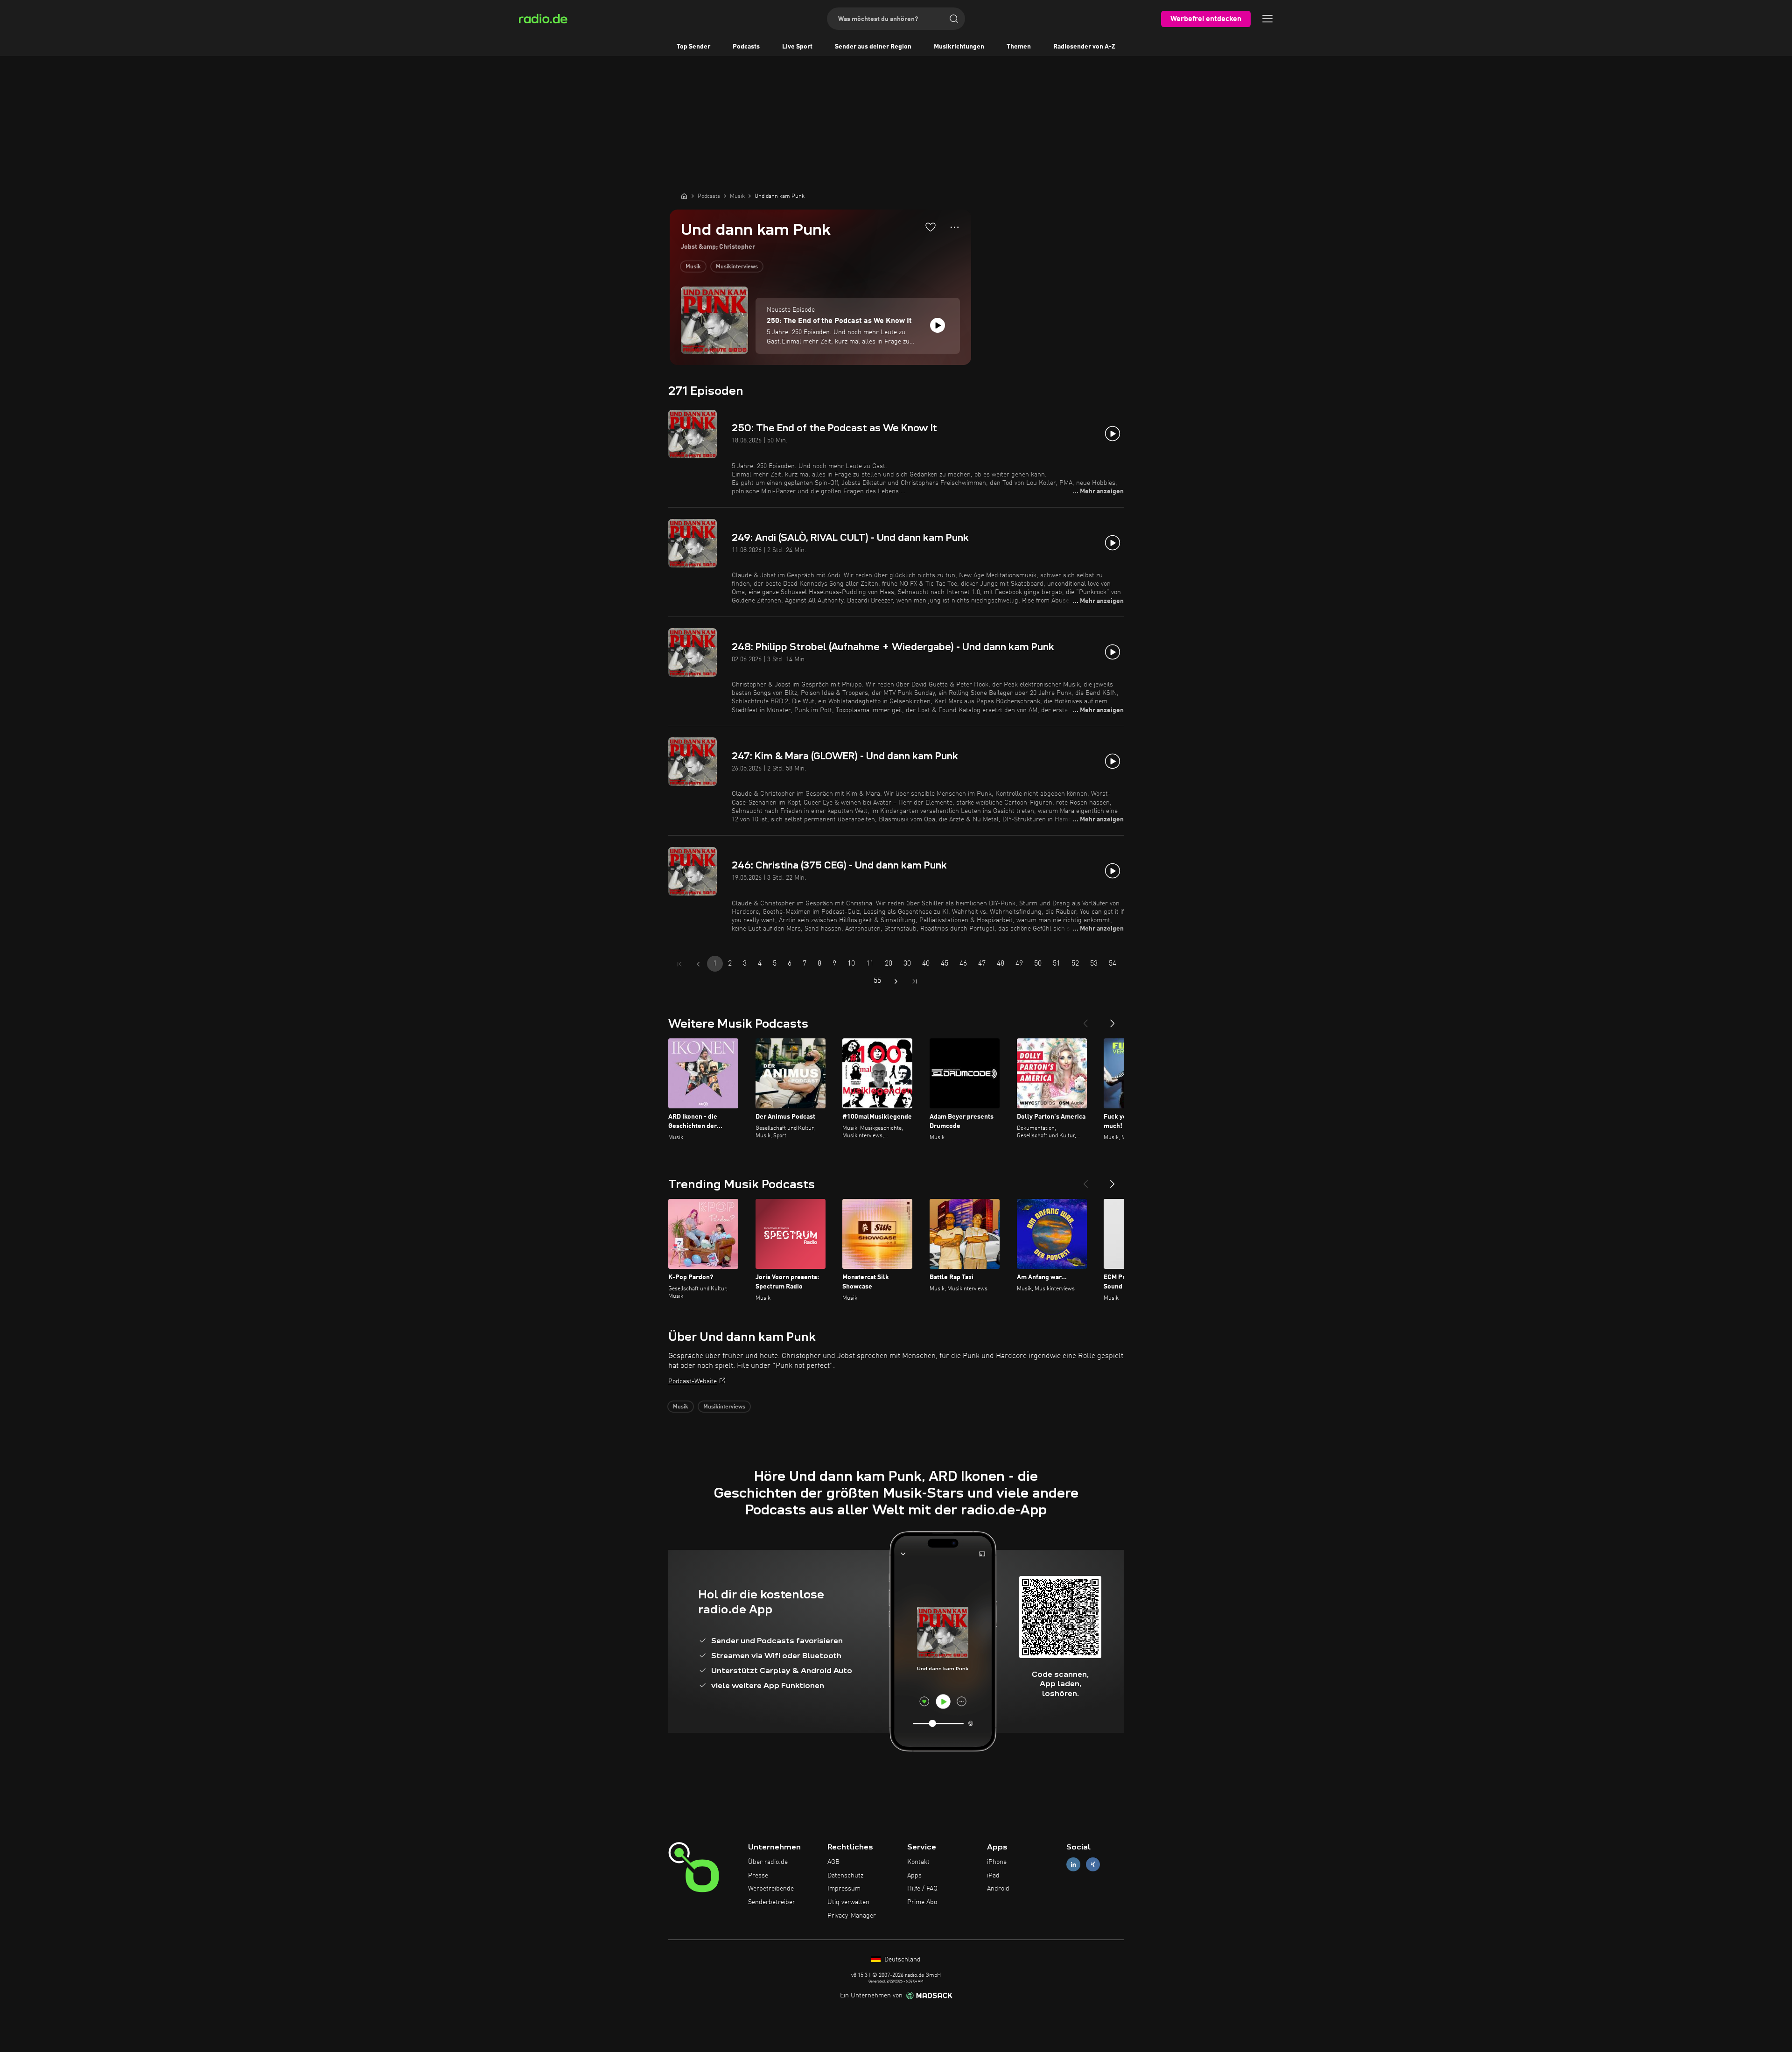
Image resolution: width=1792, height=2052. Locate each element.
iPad (993, 1876)
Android (998, 1889)
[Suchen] (954, 19)
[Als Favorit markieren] (931, 227)
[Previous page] (698, 964)
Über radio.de (768, 1862)
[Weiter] (1113, 1020)
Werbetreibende (771, 1889)
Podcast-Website (693, 1381)
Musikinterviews (737, 267)
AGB (833, 1862)
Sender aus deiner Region (873, 47)
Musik (693, 267)
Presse (758, 1876)
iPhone (997, 1862)
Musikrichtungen (959, 47)
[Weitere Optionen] (955, 227)
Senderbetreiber (772, 1902)
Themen (1019, 47)
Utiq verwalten (848, 1902)
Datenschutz (845, 1876)
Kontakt (918, 1862)
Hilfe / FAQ (922, 1889)
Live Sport (797, 47)
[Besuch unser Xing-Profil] (1093, 1864)
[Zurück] (1085, 1020)
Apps (914, 1876)
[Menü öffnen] (1267, 19)
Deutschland (902, 1960)
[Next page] (896, 981)
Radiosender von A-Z (1084, 47)
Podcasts (746, 47)
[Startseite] (684, 196)
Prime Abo (922, 1902)
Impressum (844, 1889)
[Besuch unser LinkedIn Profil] (1073, 1864)
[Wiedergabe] (938, 325)
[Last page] (915, 981)
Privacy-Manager (852, 1916)
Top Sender (693, 47)
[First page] (679, 964)
